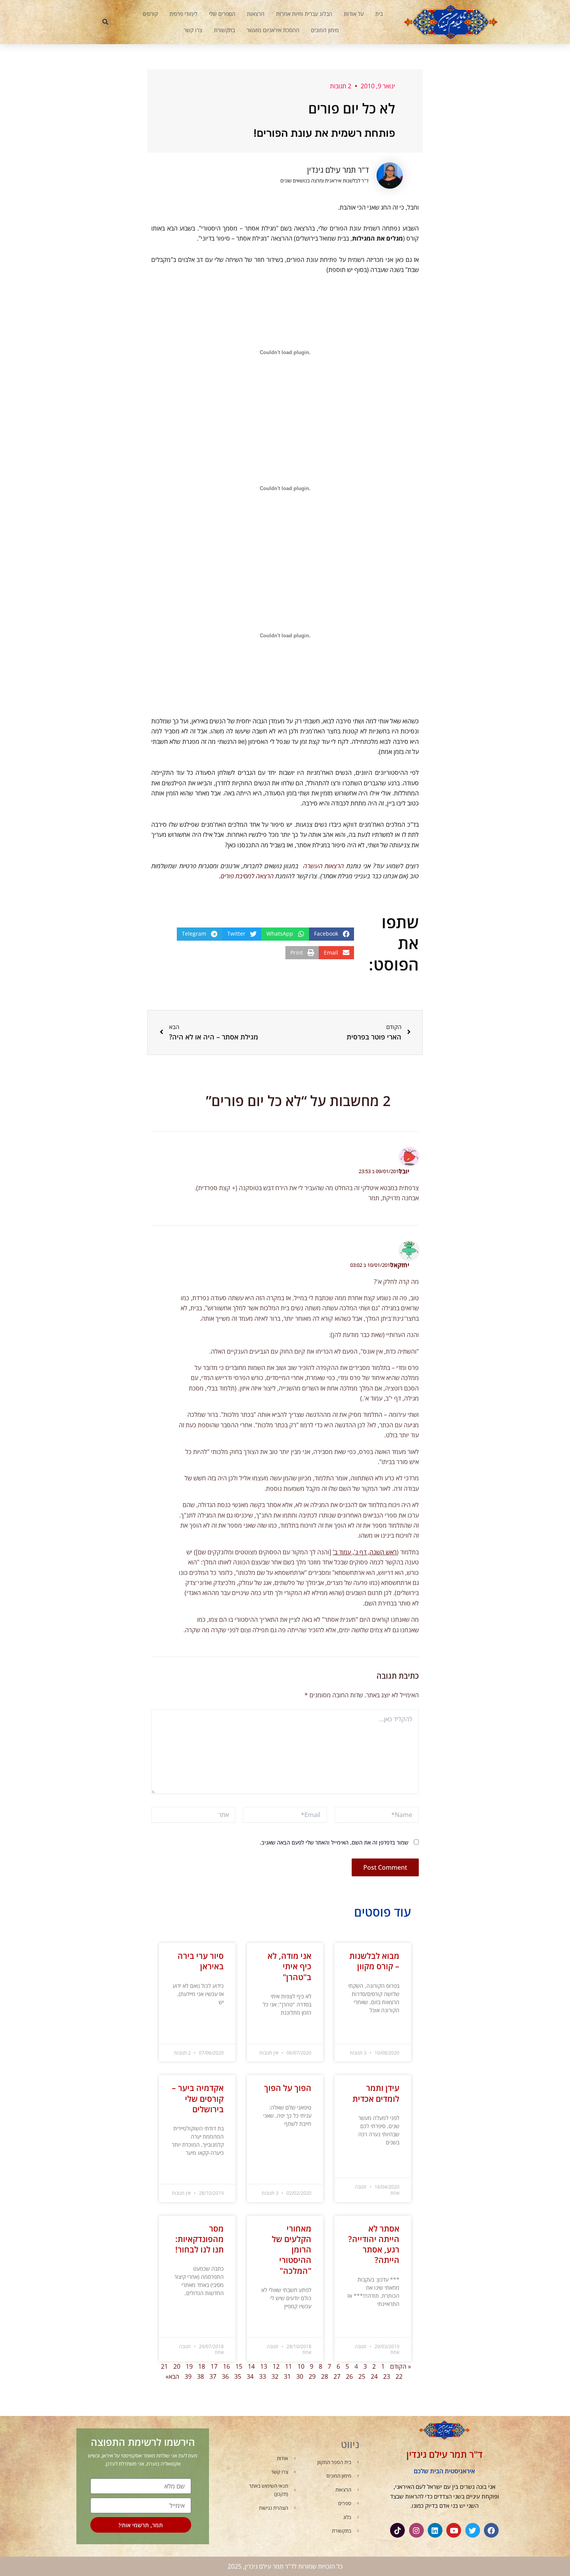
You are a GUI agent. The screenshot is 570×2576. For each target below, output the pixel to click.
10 (301, 2366)
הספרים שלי (222, 14)
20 (177, 2366)
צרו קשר (193, 30)
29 (312, 2376)
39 (188, 2376)
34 (250, 2376)
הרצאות (256, 14)
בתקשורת (225, 30)
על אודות (354, 14)
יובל (404, 1171)
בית (379, 14)
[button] (105, 22)
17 (214, 2366)
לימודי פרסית (183, 14)
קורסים (150, 14)
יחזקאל (400, 1265)
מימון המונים (325, 30)
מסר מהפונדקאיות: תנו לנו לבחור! (199, 2239)
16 (226, 2366)
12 (276, 2366)
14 (251, 2366)
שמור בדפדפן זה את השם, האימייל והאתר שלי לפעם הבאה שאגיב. (334, 1842)
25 (362, 2376)
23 (387, 2376)
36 (225, 2376)
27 (337, 2376)
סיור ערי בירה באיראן (201, 1961)
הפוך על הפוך (288, 2088)
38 (200, 2376)
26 (349, 2376)
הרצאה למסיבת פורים (247, 876)
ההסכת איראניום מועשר (273, 30)
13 (264, 2366)
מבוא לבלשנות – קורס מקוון (374, 1961)
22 (399, 2376)
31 (287, 2376)
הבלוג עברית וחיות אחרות (304, 14)
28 (325, 2376)
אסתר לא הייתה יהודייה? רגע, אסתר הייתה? (374, 2244)
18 (202, 2366)
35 (238, 2376)
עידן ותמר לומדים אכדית (376, 2093)
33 (263, 2376)
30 (300, 2376)
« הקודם (401, 2366)
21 (164, 2366)
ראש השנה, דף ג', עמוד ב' (365, 1552)
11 (288, 2366)
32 (275, 2376)
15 (239, 2366)
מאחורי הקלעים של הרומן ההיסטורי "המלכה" (292, 2250)
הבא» (172, 2376)
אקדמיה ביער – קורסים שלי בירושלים (198, 2098)
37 (213, 2376)
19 (189, 2366)
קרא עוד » (390, 2030)
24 (374, 2376)
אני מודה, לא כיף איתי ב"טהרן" (289, 1966)
